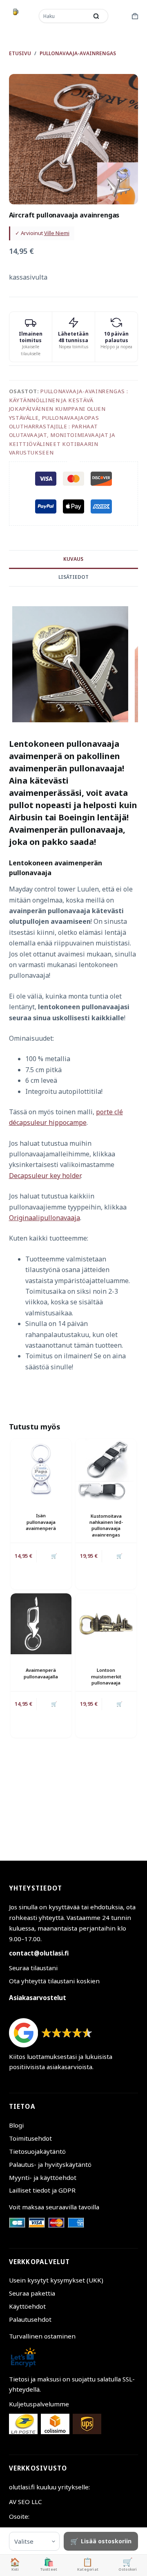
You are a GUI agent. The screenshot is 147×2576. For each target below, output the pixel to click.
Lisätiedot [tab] (73, 577)
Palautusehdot (30, 2319)
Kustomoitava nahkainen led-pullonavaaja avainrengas (106, 1525)
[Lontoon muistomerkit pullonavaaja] (106, 1624)
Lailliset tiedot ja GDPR (42, 2190)
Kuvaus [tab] (73, 559)
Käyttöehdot (27, 2306)
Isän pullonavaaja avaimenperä (41, 1522)
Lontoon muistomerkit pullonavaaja (106, 1676)
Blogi (16, 2125)
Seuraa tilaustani (33, 1968)
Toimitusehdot (30, 2138)
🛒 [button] (119, 1704)
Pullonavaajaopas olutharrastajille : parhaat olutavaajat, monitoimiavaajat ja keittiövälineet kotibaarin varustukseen (62, 435)
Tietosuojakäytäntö (37, 2151)
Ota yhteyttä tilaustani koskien (54, 1981)
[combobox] (64, 16)
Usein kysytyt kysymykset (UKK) (56, 2280)
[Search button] (96, 16)
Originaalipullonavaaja (45, 1218)
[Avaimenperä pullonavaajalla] (41, 1624)
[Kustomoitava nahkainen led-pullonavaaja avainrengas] (106, 1469)
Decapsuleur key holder (45, 1176)
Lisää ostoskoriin (106, 2541)
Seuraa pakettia (32, 2293)
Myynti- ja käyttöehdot (43, 2177)
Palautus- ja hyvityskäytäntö (50, 2164)
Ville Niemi (57, 233)
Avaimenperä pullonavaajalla (41, 1673)
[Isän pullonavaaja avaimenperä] (41, 1469)
